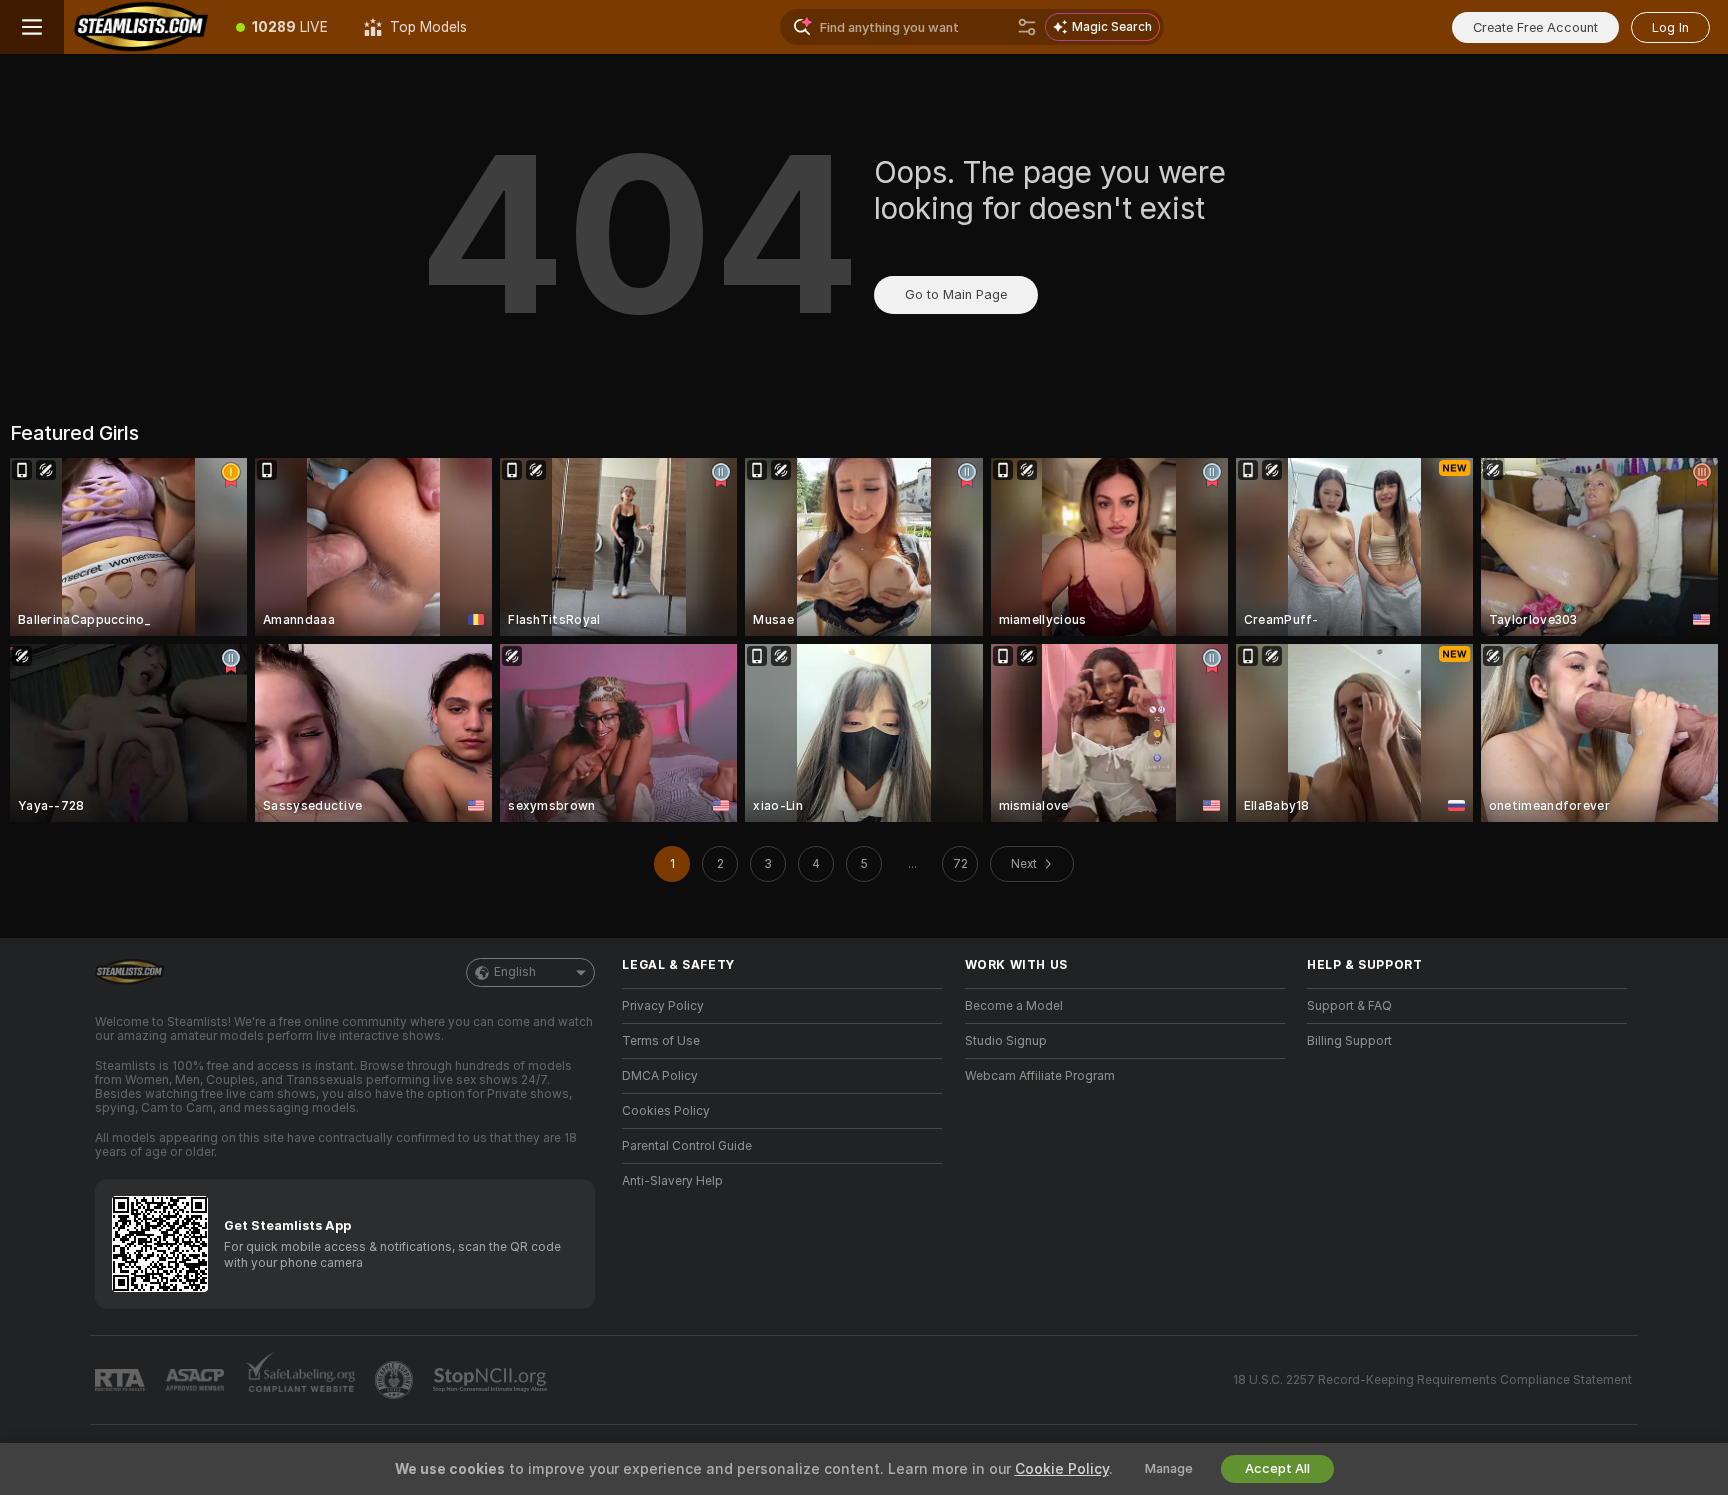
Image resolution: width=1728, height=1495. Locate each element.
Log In (1670, 27)
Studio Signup (1006, 1041)
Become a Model (1014, 1006)
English (515, 972)
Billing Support (1349, 1041)
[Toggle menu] (32, 27)
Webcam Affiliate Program (1040, 1076)
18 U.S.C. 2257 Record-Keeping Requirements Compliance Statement (1432, 1380)
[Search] (1027, 27)
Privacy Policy (663, 1006)
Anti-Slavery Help (672, 1181)
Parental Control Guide (687, 1146)
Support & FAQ (1349, 1006)
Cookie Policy (1062, 1469)
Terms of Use (661, 1041)
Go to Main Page (956, 294)
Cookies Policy (666, 1111)
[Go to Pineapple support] (396, 1380)
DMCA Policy (660, 1076)
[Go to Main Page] (141, 27)
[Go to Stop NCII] (492, 1380)
